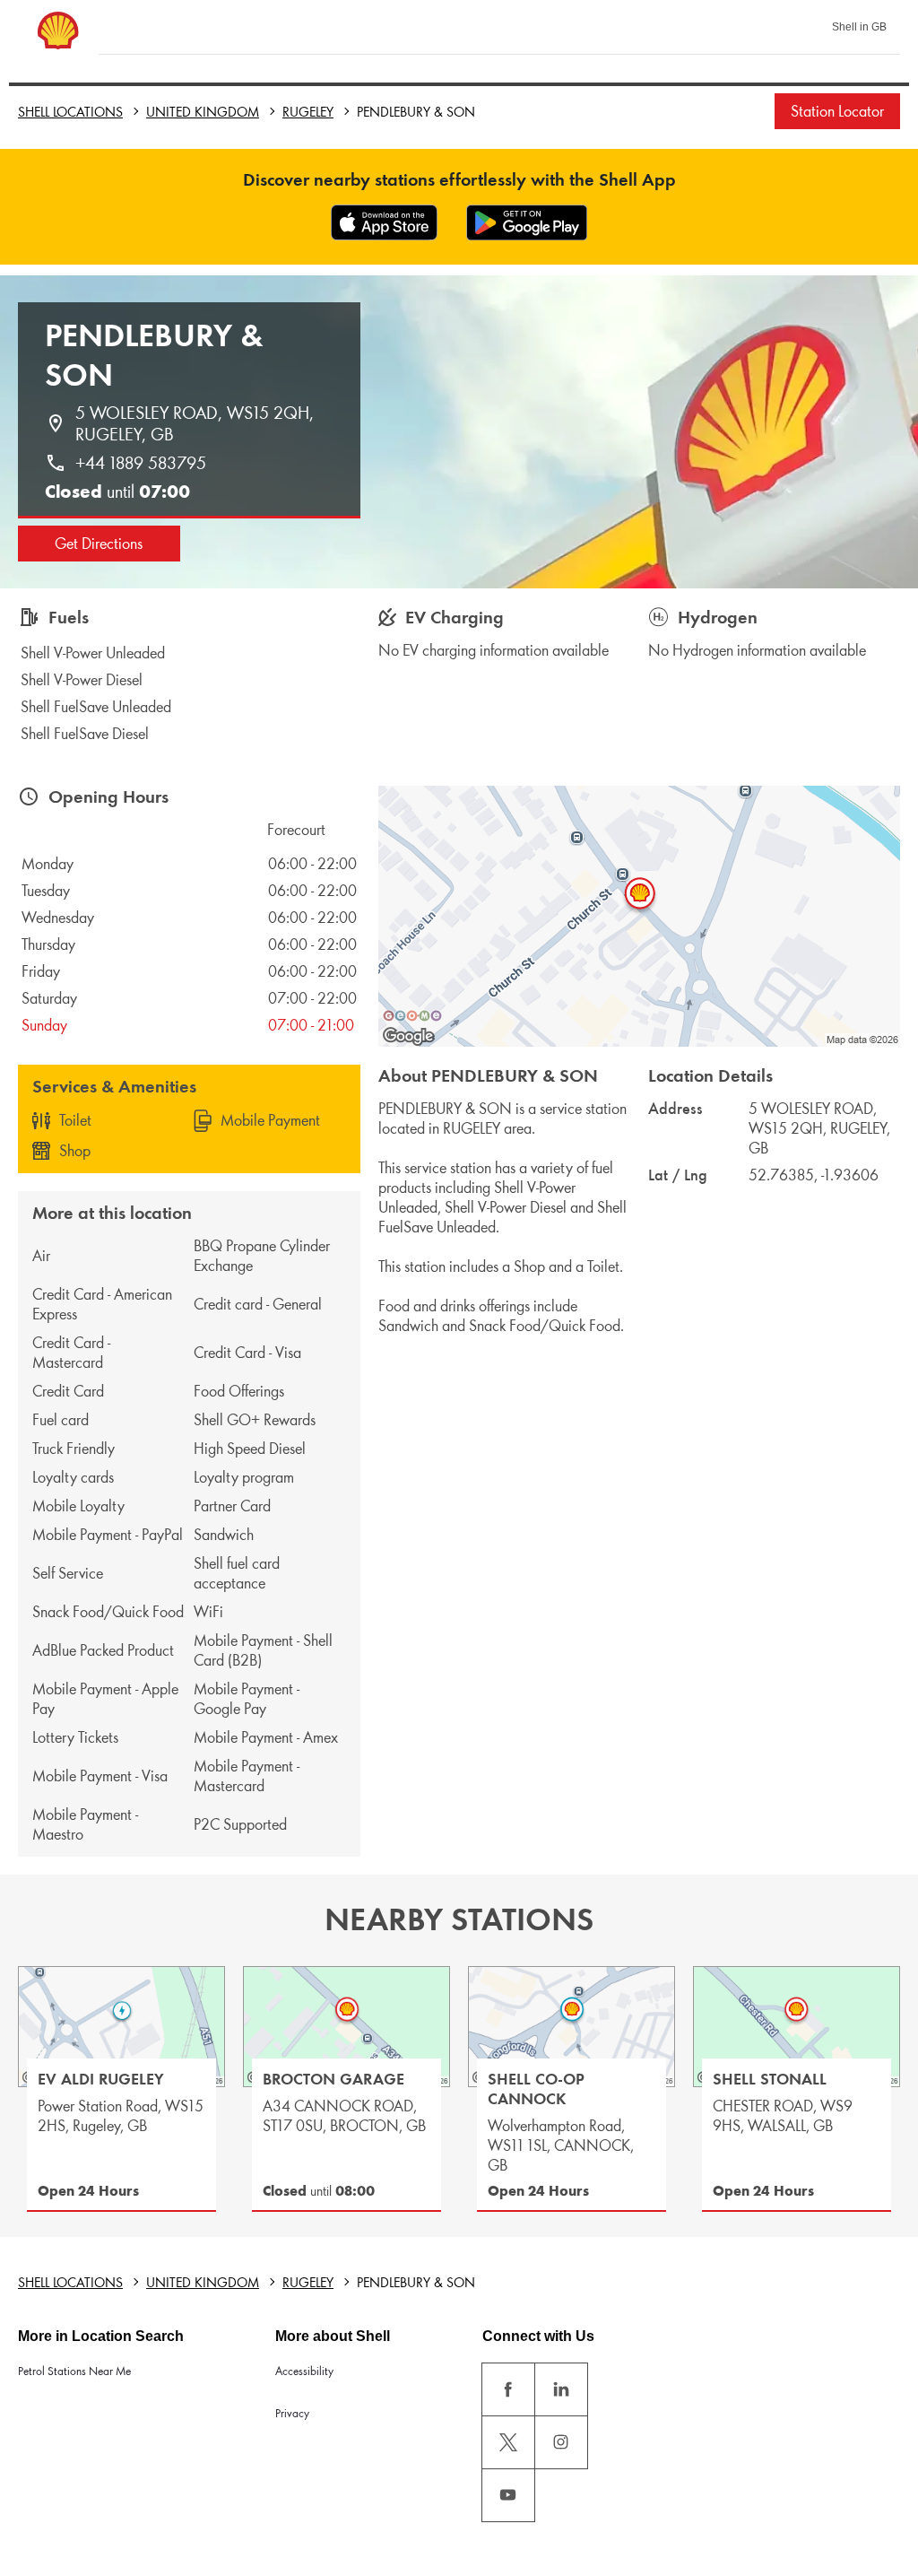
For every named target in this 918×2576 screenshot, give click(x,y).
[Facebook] (508, 2389)
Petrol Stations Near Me (74, 2371)
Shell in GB (859, 27)
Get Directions (99, 544)
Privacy (292, 2413)
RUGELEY (308, 112)
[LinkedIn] (561, 2389)
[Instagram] (561, 2442)
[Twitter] (508, 2442)
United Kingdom (203, 112)
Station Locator (837, 111)
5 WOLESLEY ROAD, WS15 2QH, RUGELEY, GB (197, 423)
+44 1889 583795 (141, 463)
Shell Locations (70, 112)
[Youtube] (508, 2495)
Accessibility (304, 2371)
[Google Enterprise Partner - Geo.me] (412, 1015)
